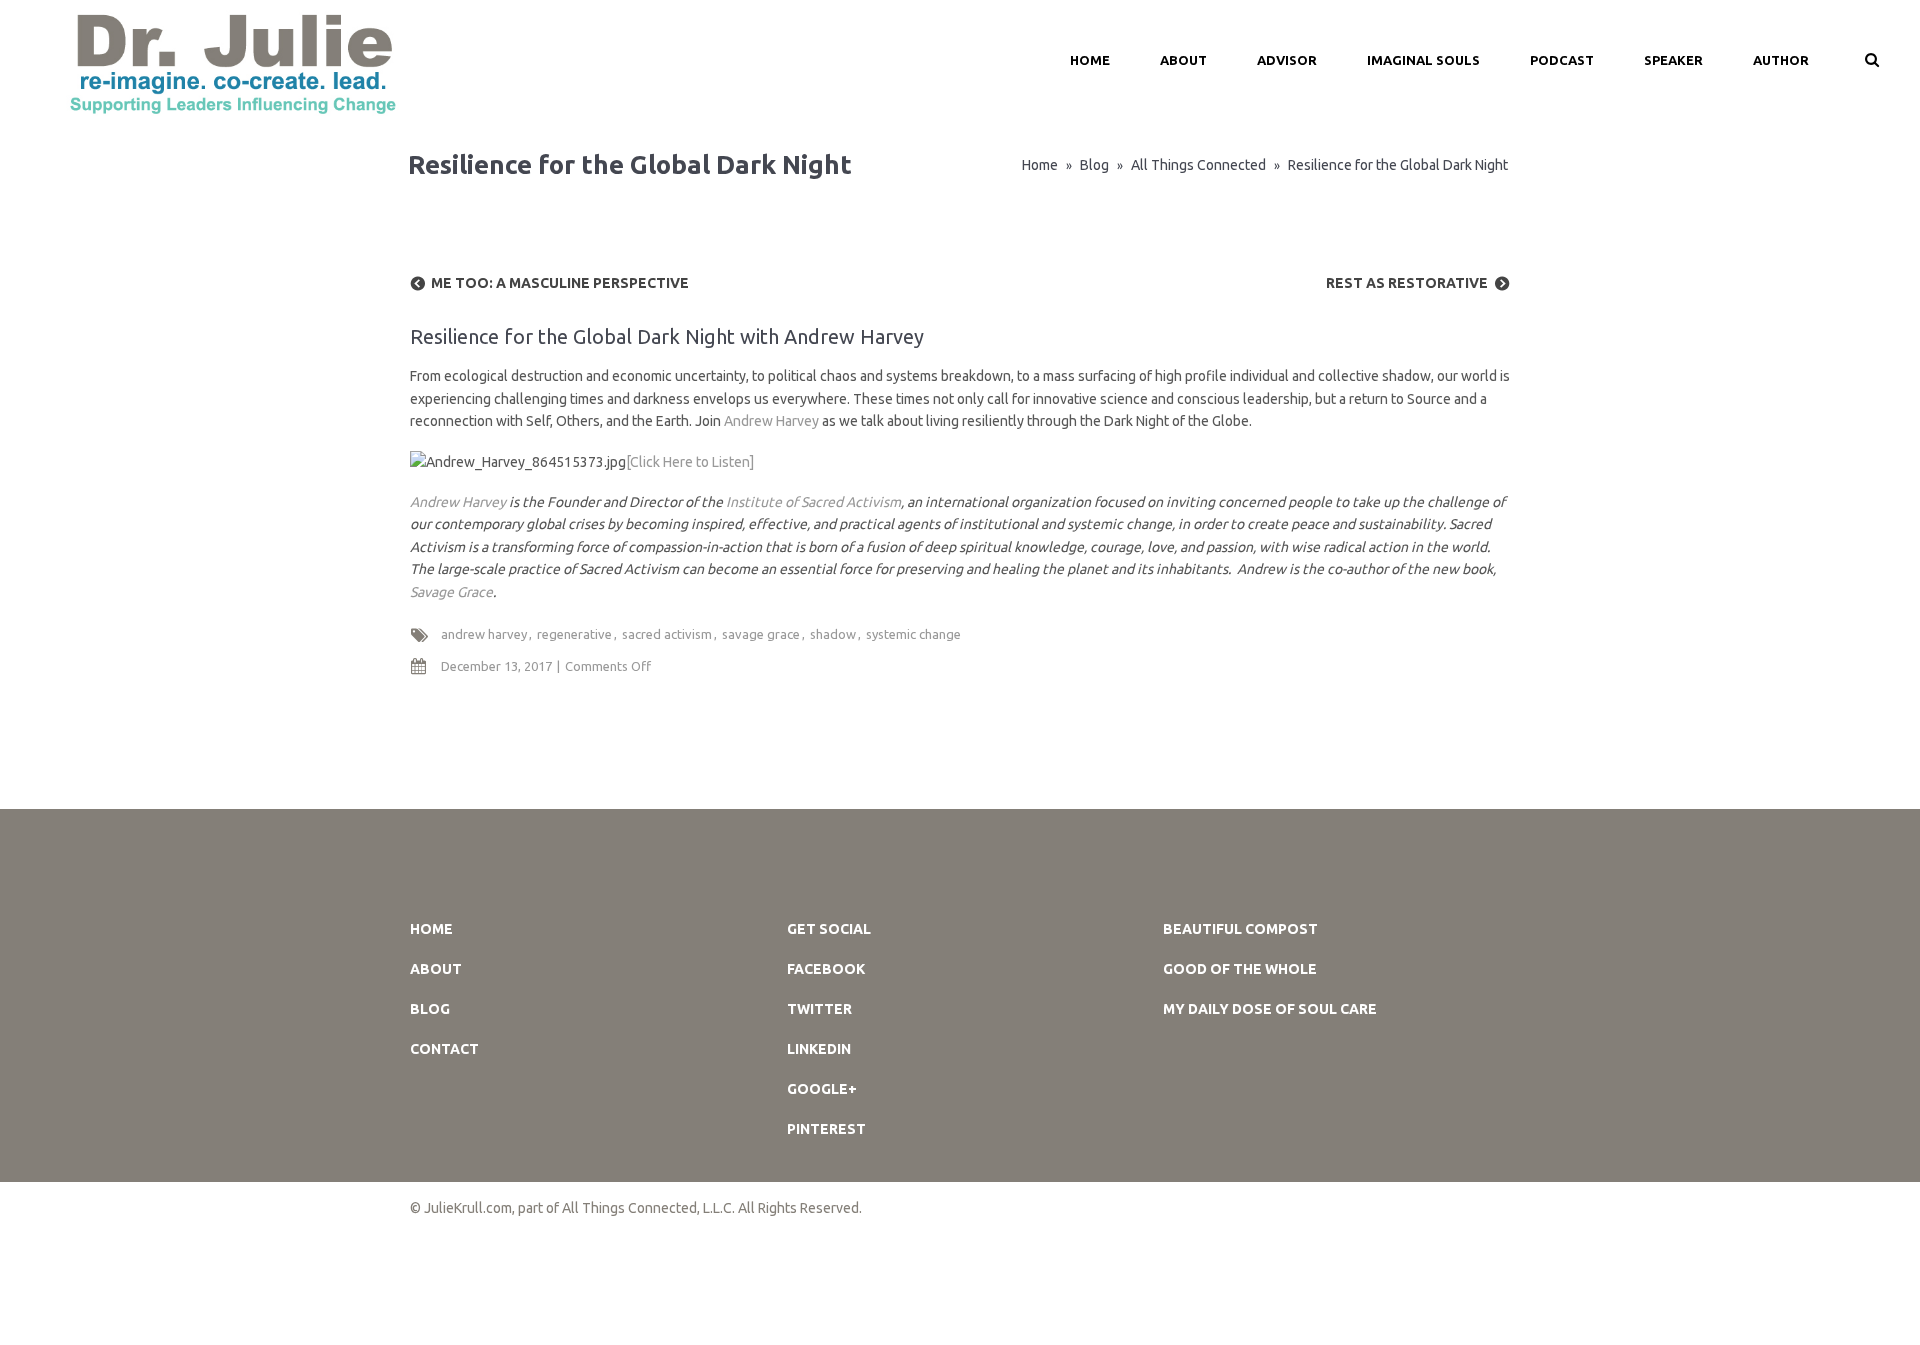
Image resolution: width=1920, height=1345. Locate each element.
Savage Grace (451, 592)
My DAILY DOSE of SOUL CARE (1270, 1009)
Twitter (819, 1009)
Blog (1094, 165)
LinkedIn (819, 1049)
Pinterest (826, 1129)
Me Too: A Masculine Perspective (560, 283)
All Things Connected (1198, 165)
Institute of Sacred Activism (813, 502)
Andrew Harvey (771, 421)
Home (1040, 165)
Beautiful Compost (1240, 929)
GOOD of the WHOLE (1240, 969)
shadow (833, 634)
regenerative (574, 634)
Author (1781, 60)
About (1183, 60)
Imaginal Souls (1423, 60)
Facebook (826, 969)
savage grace (761, 634)
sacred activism (667, 634)
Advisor (1287, 60)
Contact (444, 1049)
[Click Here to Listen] (690, 462)
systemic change (913, 634)
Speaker (1673, 60)
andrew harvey (484, 634)
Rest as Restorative (1407, 283)
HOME (1090, 60)
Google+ (822, 1089)
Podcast (1562, 60)
